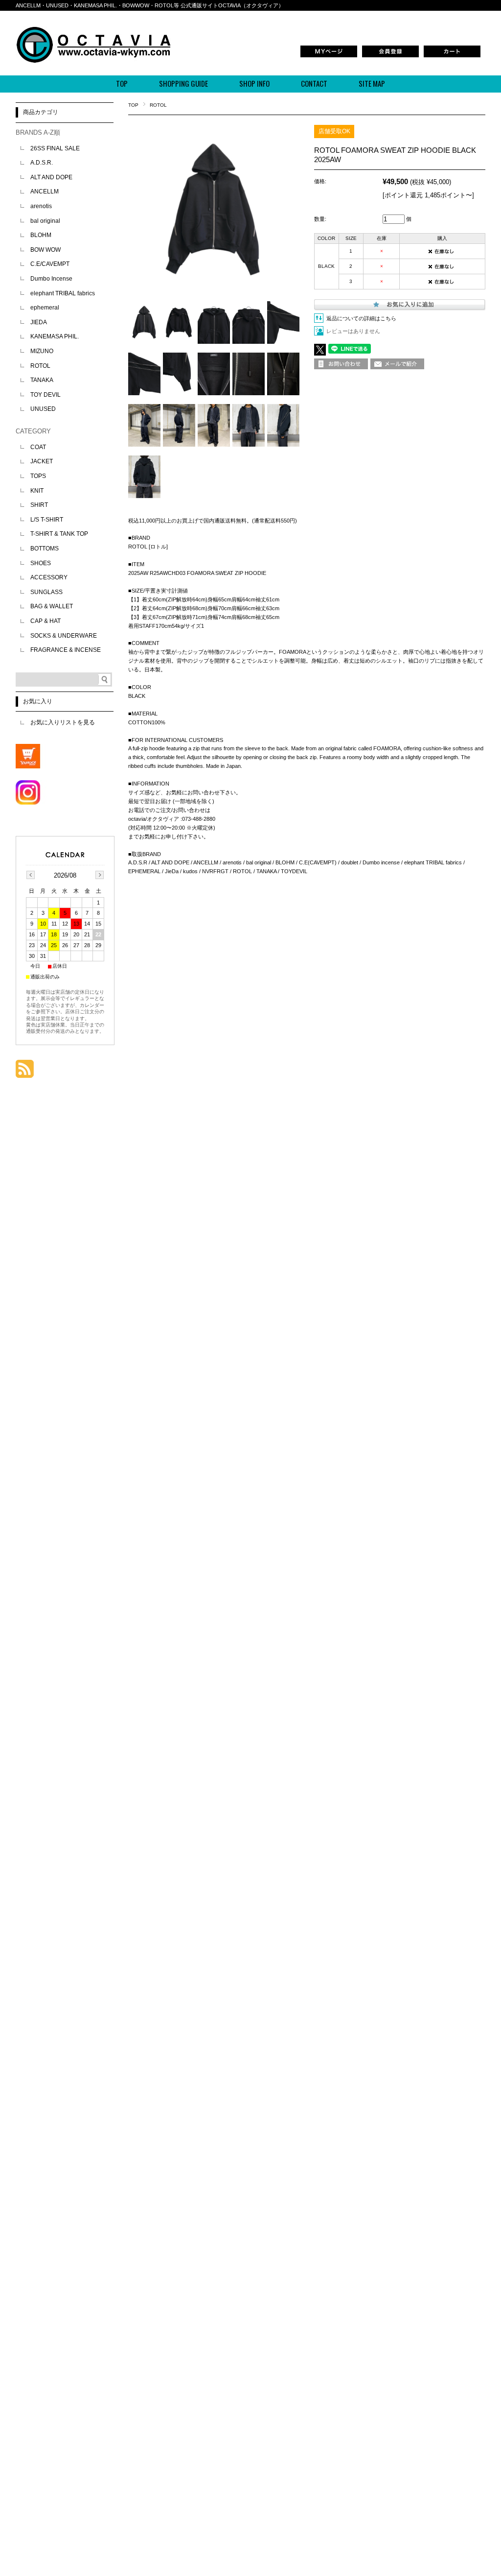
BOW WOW (46, 250)
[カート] (452, 56)
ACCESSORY (49, 577)
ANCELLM (45, 191)
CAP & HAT (46, 621)
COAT (38, 447)
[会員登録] (390, 56)
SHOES (41, 563)
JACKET (42, 461)
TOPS (38, 476)
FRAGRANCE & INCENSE (66, 650)
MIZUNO (42, 351)
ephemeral (45, 308)
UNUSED (43, 409)
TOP (122, 83)
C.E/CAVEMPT (50, 264)
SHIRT (39, 505)
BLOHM (41, 235)
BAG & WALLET (52, 606)
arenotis (41, 206)
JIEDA (39, 322)
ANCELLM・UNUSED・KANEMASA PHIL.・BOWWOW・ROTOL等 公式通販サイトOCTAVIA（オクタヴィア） (150, 5)
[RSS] (25, 1073)
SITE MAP (372, 83)
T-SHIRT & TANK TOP (59, 534)
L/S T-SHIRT (47, 520)
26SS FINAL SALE (55, 148)
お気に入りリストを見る (63, 722)
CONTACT (314, 83)
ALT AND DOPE (51, 177)
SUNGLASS (46, 592)
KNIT (37, 491)
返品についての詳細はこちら (361, 318)
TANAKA (42, 380)
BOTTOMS (45, 549)
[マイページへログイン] (329, 56)
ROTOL (158, 105)
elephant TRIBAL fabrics (63, 293)
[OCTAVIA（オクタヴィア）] (93, 60)
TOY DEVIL (46, 395)
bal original (45, 221)
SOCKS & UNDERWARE (64, 636)
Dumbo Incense (51, 279)
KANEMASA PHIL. (55, 336)
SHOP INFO (254, 83)
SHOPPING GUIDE (183, 83)
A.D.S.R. (42, 163)
